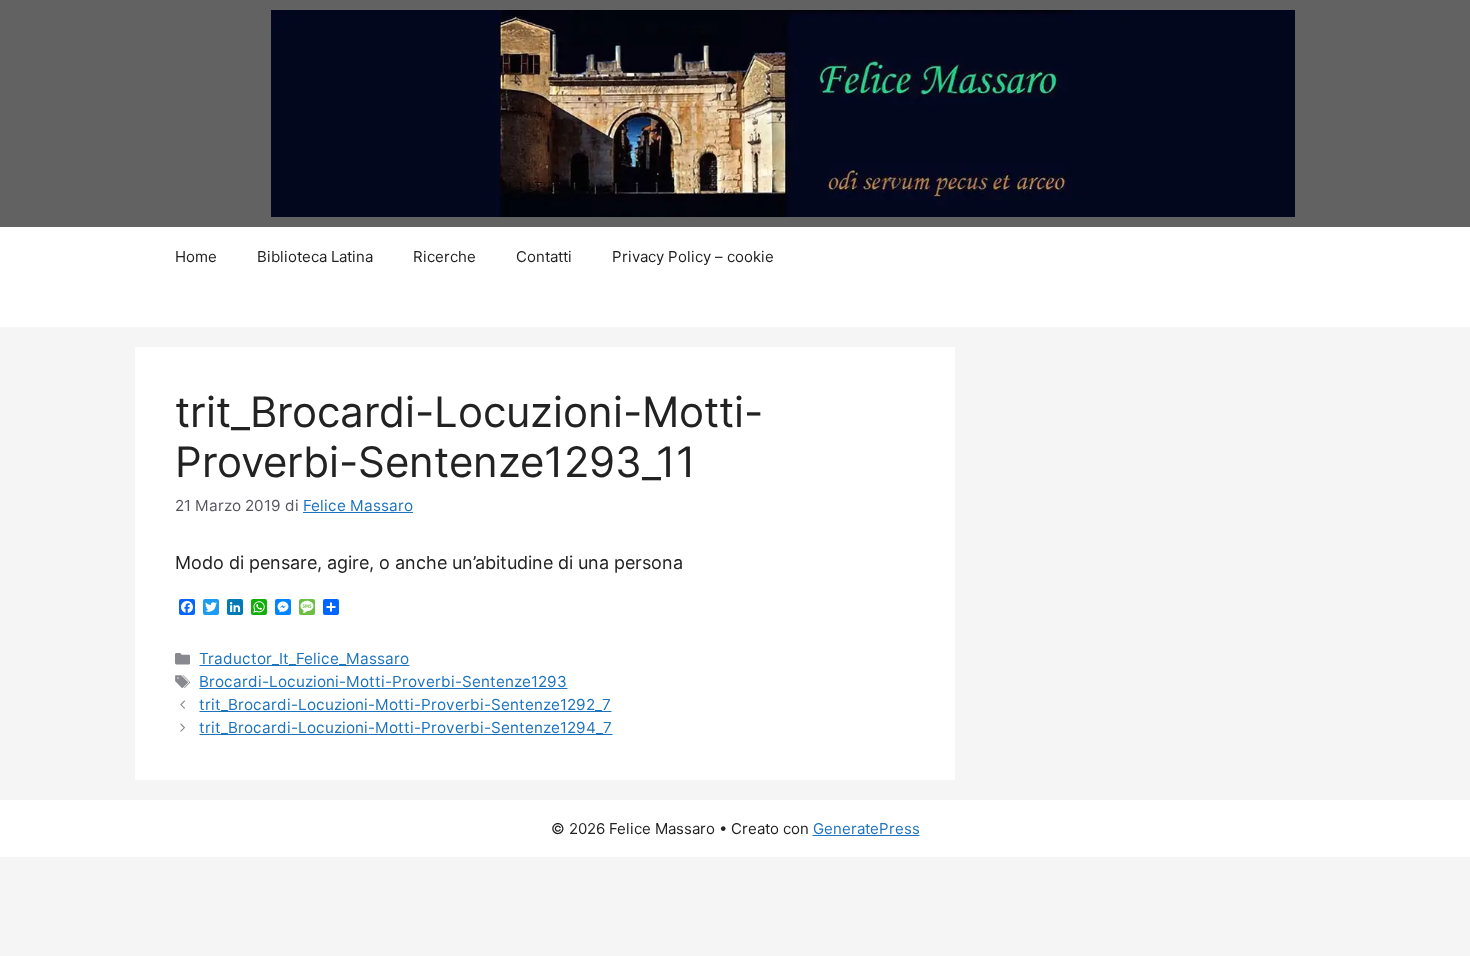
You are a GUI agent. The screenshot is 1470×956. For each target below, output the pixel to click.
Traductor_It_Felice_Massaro (304, 658)
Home (196, 256)
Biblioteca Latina (315, 256)
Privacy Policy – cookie (693, 256)
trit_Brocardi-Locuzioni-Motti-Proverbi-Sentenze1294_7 (405, 727)
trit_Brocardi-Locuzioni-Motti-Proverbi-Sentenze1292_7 (405, 704)
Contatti (544, 256)
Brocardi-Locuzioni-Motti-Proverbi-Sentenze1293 (383, 681)
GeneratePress (866, 828)
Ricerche (444, 256)
